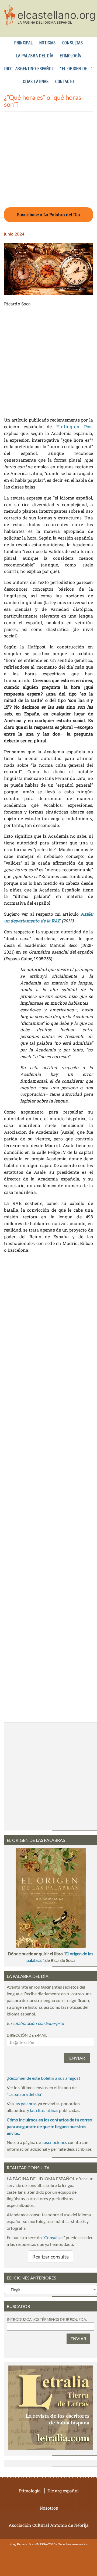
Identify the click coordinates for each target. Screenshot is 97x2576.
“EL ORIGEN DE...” (76, 69)
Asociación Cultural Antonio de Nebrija (49, 2525)
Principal (24, 43)
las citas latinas (44, 2110)
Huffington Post (75, 427)
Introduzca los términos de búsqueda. (47, 2319)
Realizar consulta (51, 2257)
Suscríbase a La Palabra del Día (48, 214)
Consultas (73, 43)
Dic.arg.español (63, 2491)
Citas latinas (36, 82)
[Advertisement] (48, 163)
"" (25, 2094)
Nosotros (49, 2508)
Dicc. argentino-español (29, 69)
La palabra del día (35, 56)
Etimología (71, 56)
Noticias (48, 43)
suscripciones (54, 2142)
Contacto (65, 82)
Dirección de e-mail (27, 2035)
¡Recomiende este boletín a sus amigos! (43, 2078)
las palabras (26, 2104)
